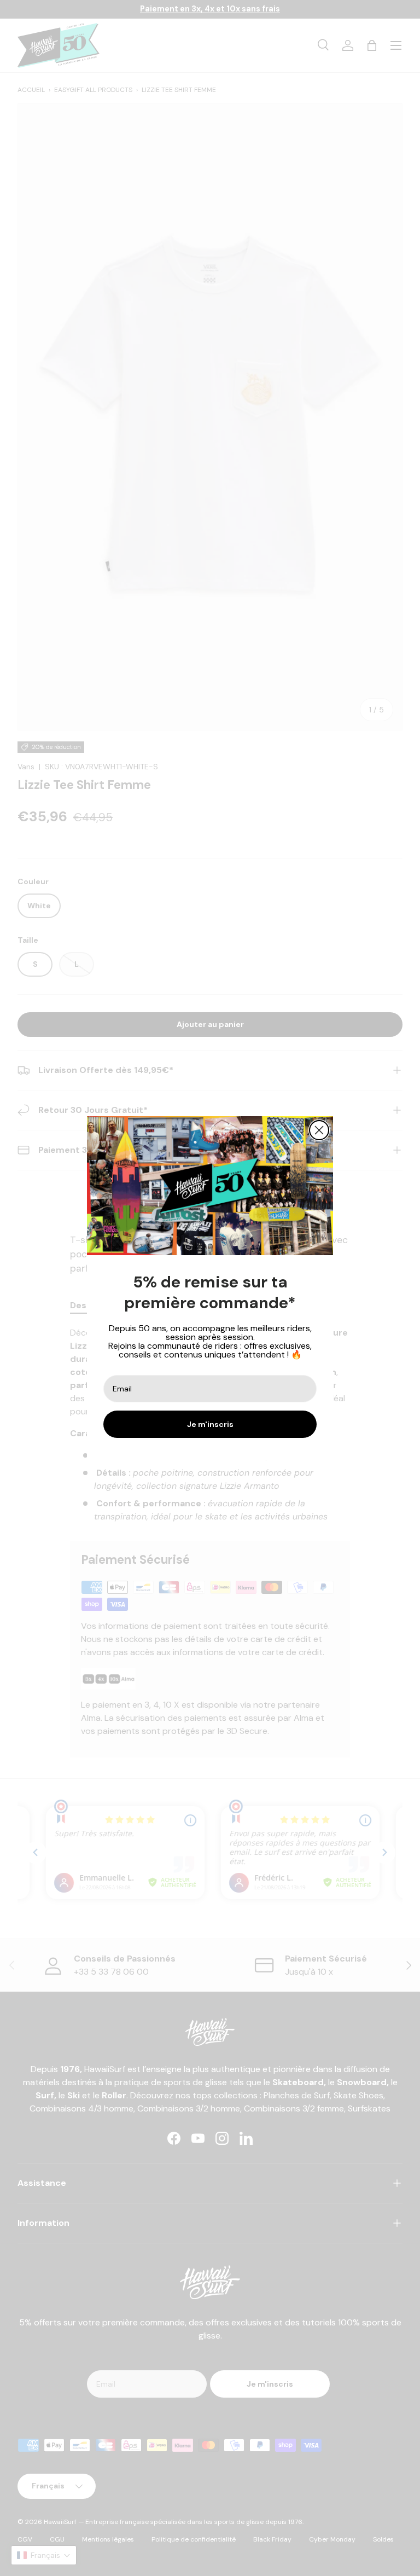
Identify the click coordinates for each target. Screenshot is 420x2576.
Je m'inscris (210, 1424)
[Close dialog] (319, 1130)
